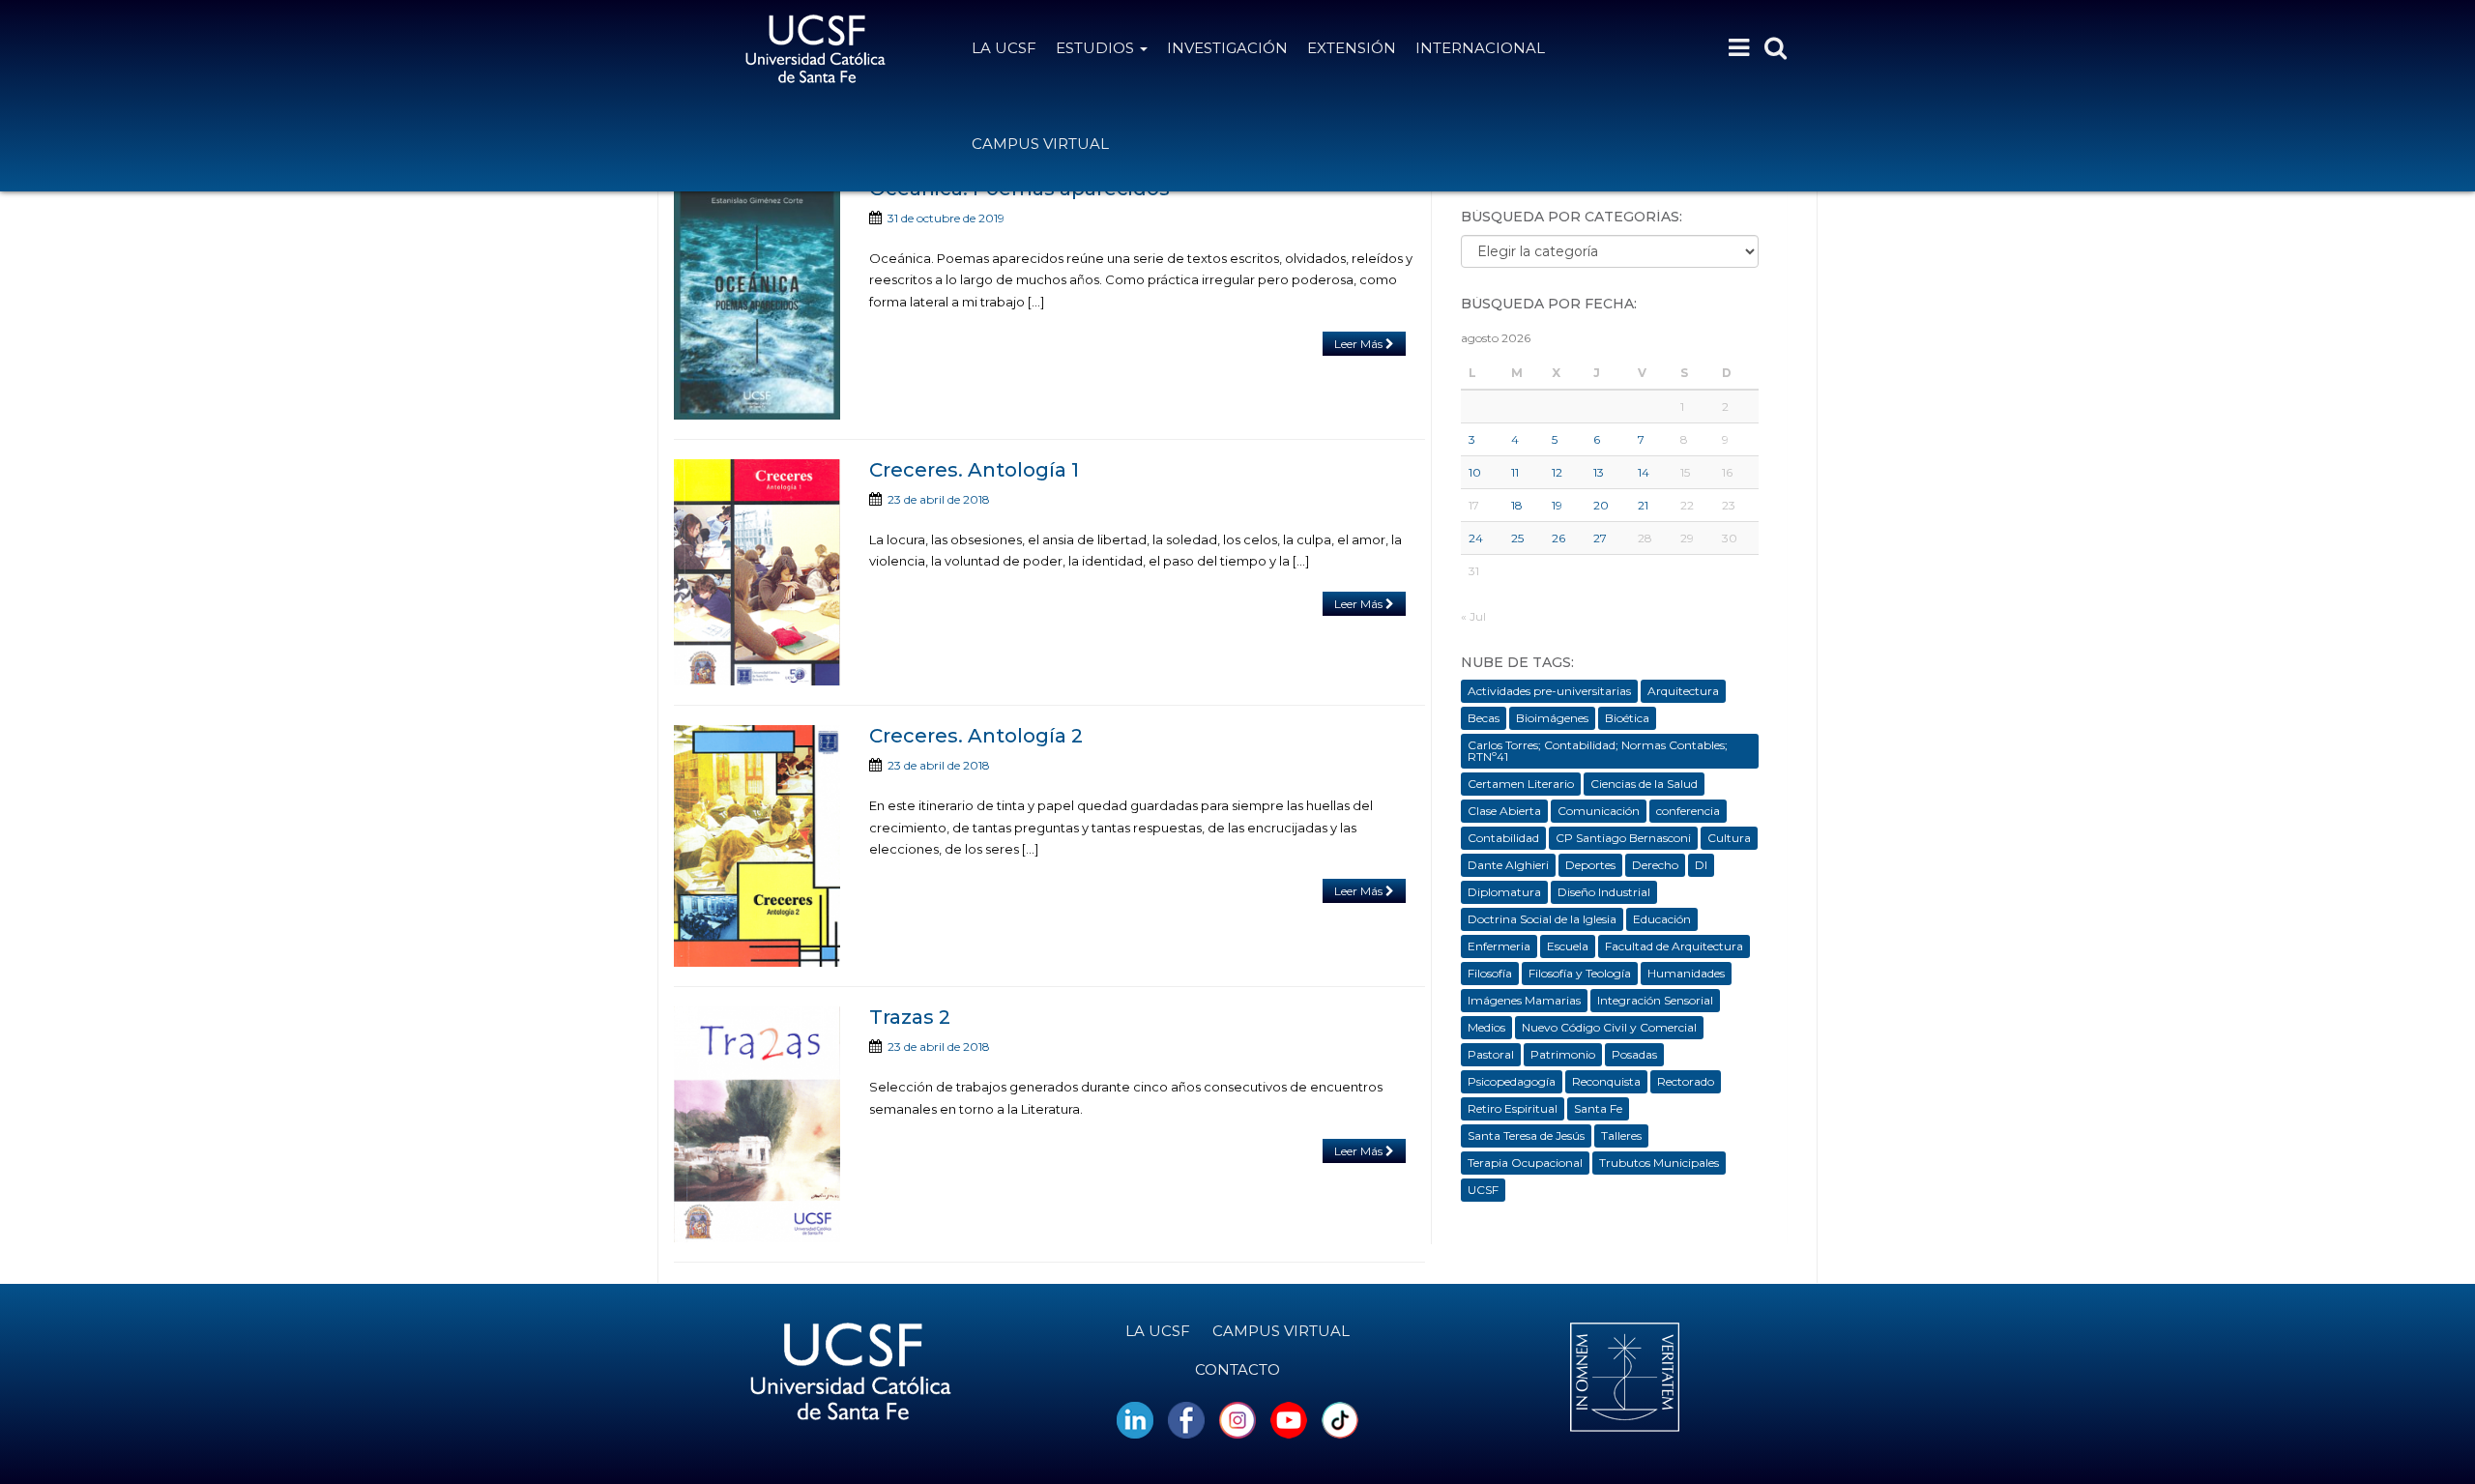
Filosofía (1490, 973)
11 (1515, 472)
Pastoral (1491, 1054)
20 (1601, 505)
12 (1557, 472)
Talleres (1621, 1135)
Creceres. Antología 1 (974, 470)
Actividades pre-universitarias (1549, 691)
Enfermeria (1499, 946)
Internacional (1480, 48)
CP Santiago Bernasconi (1623, 838)
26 (1558, 538)
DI (1701, 865)
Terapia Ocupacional (1525, 1163)
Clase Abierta (1504, 811)
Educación (1662, 919)
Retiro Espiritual (1513, 1108)
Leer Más (1360, 344)
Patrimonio (1563, 1054)
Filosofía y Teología (1580, 973)
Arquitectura (1683, 691)
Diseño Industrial (1604, 892)
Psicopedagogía (1512, 1081)
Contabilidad (1503, 838)
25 (1517, 538)
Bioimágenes (1552, 718)
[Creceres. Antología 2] (757, 846)
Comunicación (1599, 811)
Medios (1486, 1027)
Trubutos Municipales (1659, 1163)
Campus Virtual (1040, 144)
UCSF (1483, 1190)
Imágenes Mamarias (1524, 1000)
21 (1643, 505)
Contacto (1237, 1369)
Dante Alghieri (1508, 865)
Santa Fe (1598, 1108)
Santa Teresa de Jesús (1526, 1135)
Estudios (1097, 48)
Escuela (1568, 946)
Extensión (1352, 48)
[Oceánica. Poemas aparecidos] (757, 299)
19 (1557, 505)
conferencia (1688, 811)
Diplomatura (1504, 892)
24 (1476, 538)
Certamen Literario (1521, 784)
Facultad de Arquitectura (1674, 946)
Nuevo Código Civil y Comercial (1609, 1027)
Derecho (1655, 865)
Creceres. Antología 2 (976, 736)
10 (1475, 472)
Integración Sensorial (1655, 1000)
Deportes (1590, 865)
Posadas (1634, 1054)
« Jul (1473, 616)
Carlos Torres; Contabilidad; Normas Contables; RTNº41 (1598, 751)
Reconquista (1606, 1081)
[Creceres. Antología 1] (757, 572)
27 (1600, 538)
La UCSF (1004, 48)
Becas (1484, 718)
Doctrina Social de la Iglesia (1542, 919)
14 (1644, 472)
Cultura (1729, 838)
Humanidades (1686, 973)
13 (1599, 472)
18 (1517, 505)
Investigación (1227, 48)
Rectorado (1686, 1081)
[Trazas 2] (757, 1124)
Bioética (1627, 718)
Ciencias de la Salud (1644, 784)
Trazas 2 (910, 1017)
